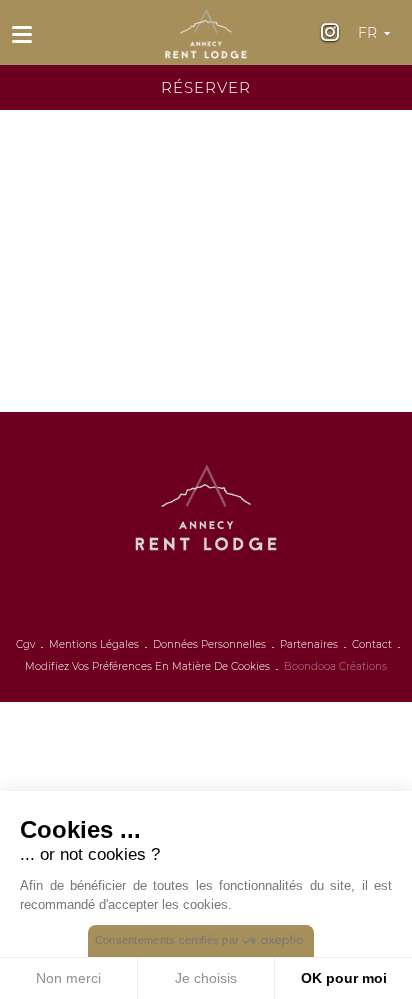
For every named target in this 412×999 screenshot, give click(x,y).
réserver (206, 87)
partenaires (309, 644)
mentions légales (94, 644)
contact (372, 644)
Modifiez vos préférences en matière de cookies (147, 666)
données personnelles (209, 644)
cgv (25, 644)
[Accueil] (206, 28)
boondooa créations (335, 666)
